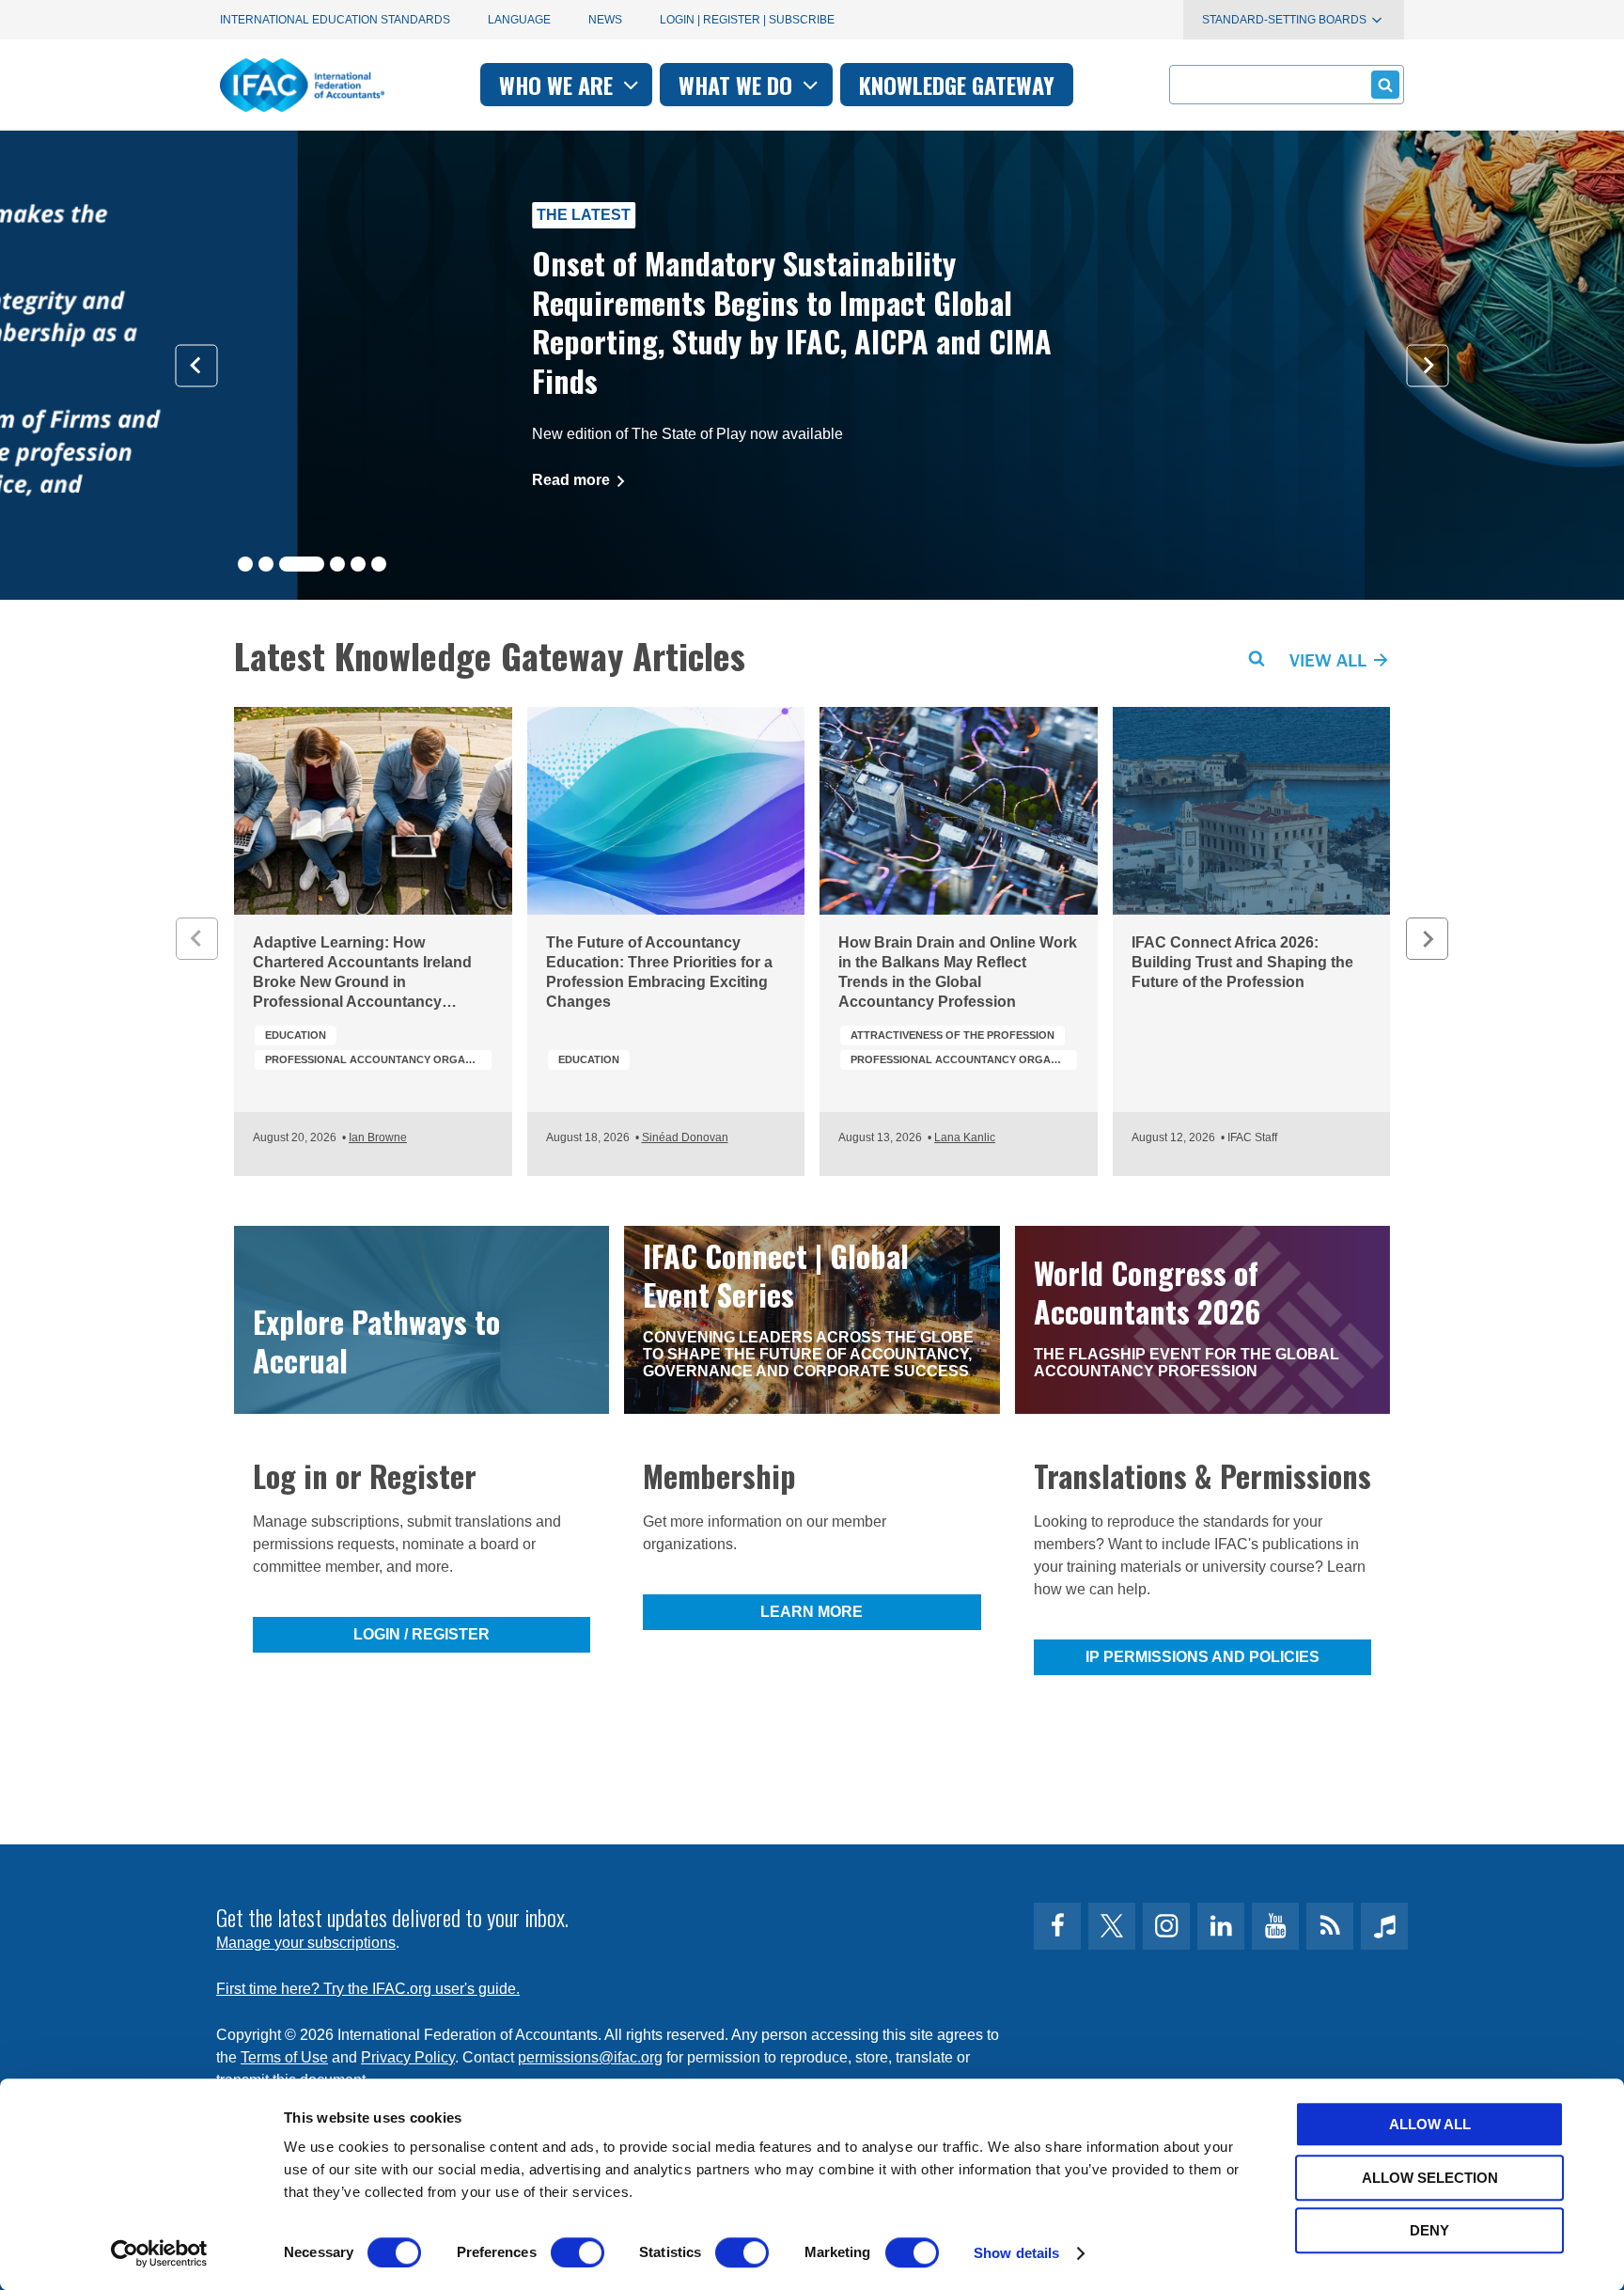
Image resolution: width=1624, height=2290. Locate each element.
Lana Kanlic (965, 1137)
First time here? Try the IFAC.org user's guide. (368, 1989)
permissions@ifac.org (590, 2057)
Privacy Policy (408, 2057)
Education (296, 1035)
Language (519, 20)
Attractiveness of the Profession (953, 1035)
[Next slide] (1428, 365)
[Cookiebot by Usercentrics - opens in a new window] (159, 2253)
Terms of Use (284, 2057)
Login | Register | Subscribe (747, 20)
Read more (276, 480)
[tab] (245, 564)
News (605, 20)
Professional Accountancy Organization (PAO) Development (378, 1059)
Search (1257, 659)
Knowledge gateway (957, 85)
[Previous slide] (197, 365)
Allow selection (1430, 2178)
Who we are (559, 85)
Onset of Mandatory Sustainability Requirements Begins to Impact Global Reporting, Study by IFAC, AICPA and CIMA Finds (495, 322)
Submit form (1385, 85)
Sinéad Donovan (685, 1137)
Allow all (1430, 2124)
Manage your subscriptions (306, 1943)
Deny (1429, 2230)
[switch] (578, 2252)
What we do (738, 85)
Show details (1016, 2253)
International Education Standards (335, 20)
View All (1330, 659)
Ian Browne (378, 1137)
